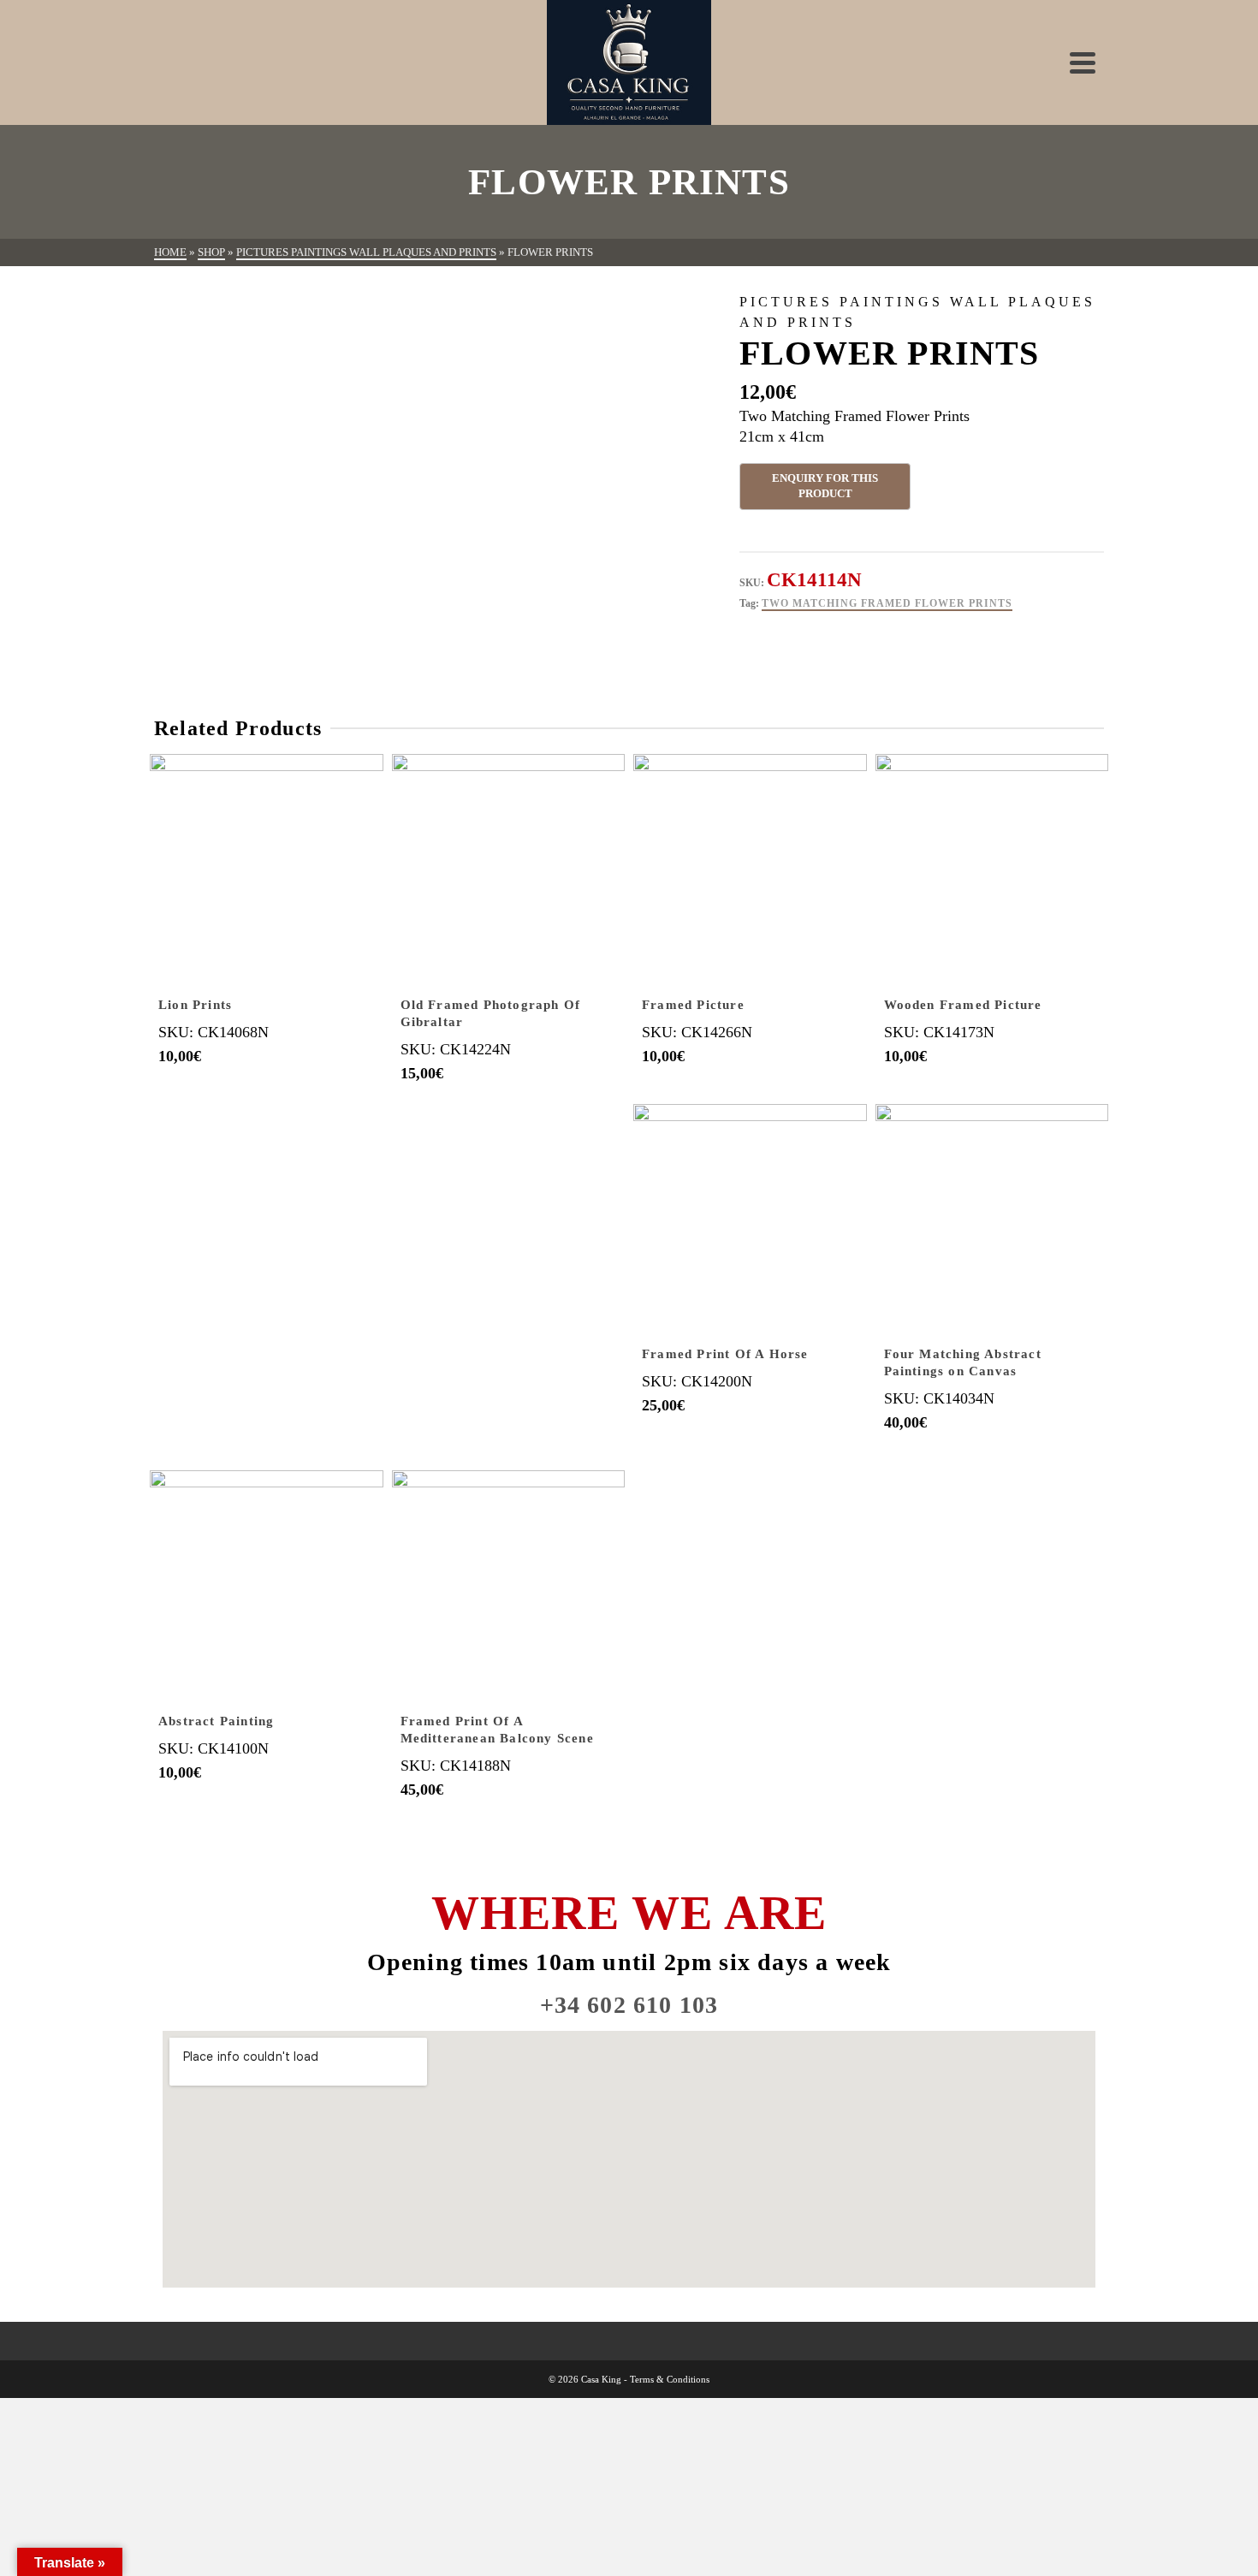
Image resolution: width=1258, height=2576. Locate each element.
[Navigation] (1083, 62)
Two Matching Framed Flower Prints (887, 603)
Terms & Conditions (670, 2379)
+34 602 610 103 (629, 2005)
